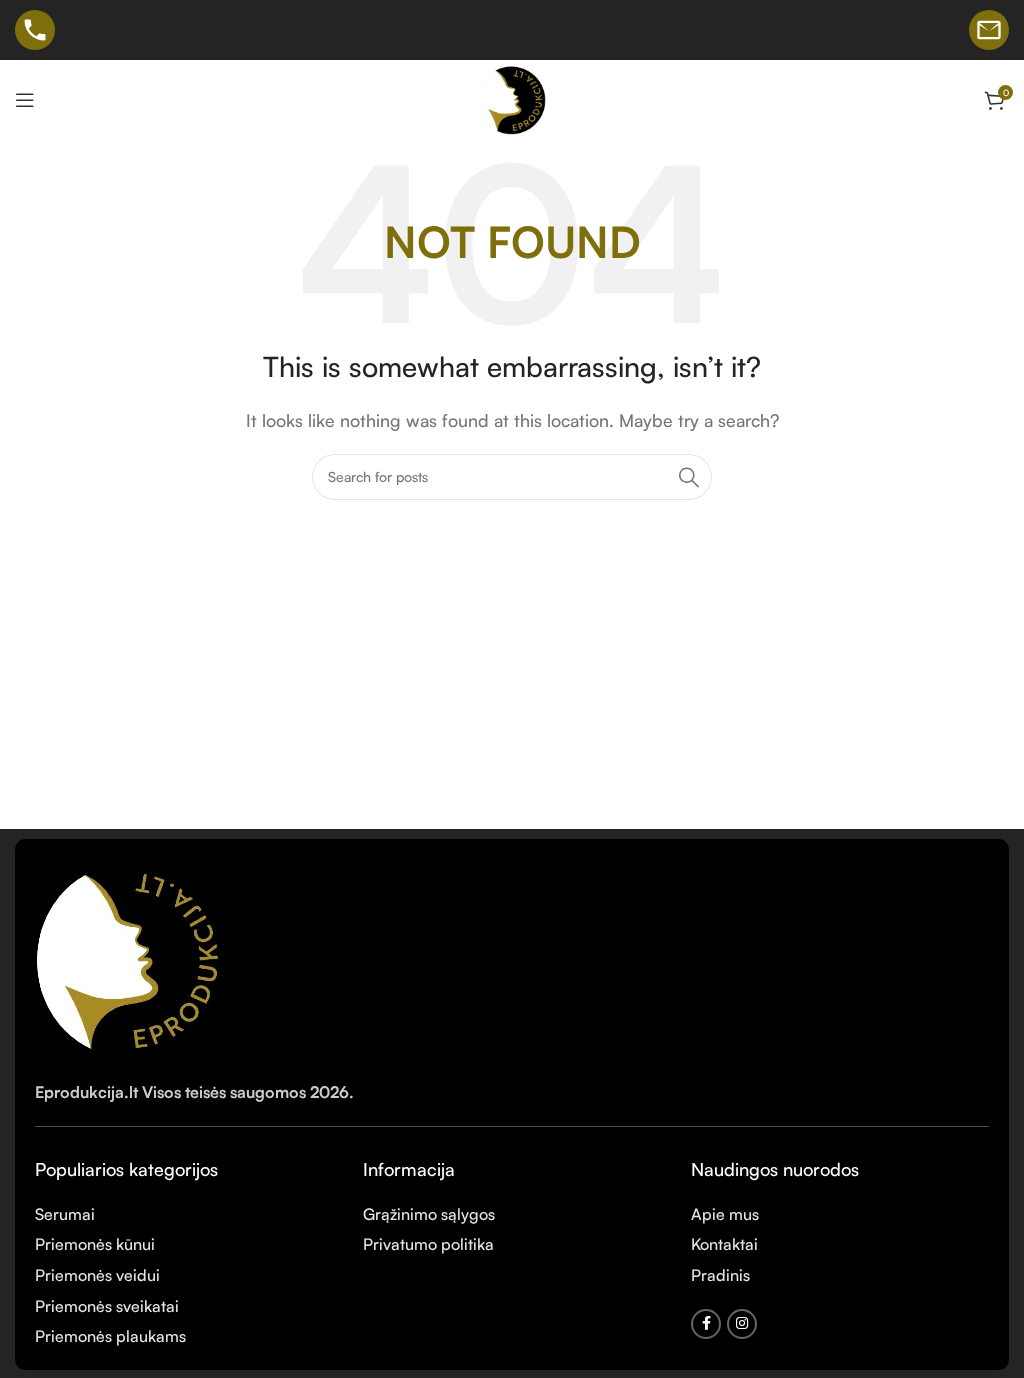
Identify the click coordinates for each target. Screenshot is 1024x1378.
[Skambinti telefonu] (35, 30)
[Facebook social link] (706, 1324)
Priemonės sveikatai (107, 1306)
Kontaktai (724, 1244)
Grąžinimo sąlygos (429, 1214)
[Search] (689, 477)
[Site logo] (512, 98)
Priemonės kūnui (95, 1244)
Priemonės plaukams (110, 1336)
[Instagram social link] (742, 1324)
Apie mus (725, 1214)
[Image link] (132, 957)
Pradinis (720, 1275)
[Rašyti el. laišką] (989, 30)
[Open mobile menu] (25, 100)
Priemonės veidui (97, 1275)
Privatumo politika (428, 1244)
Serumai (65, 1214)
